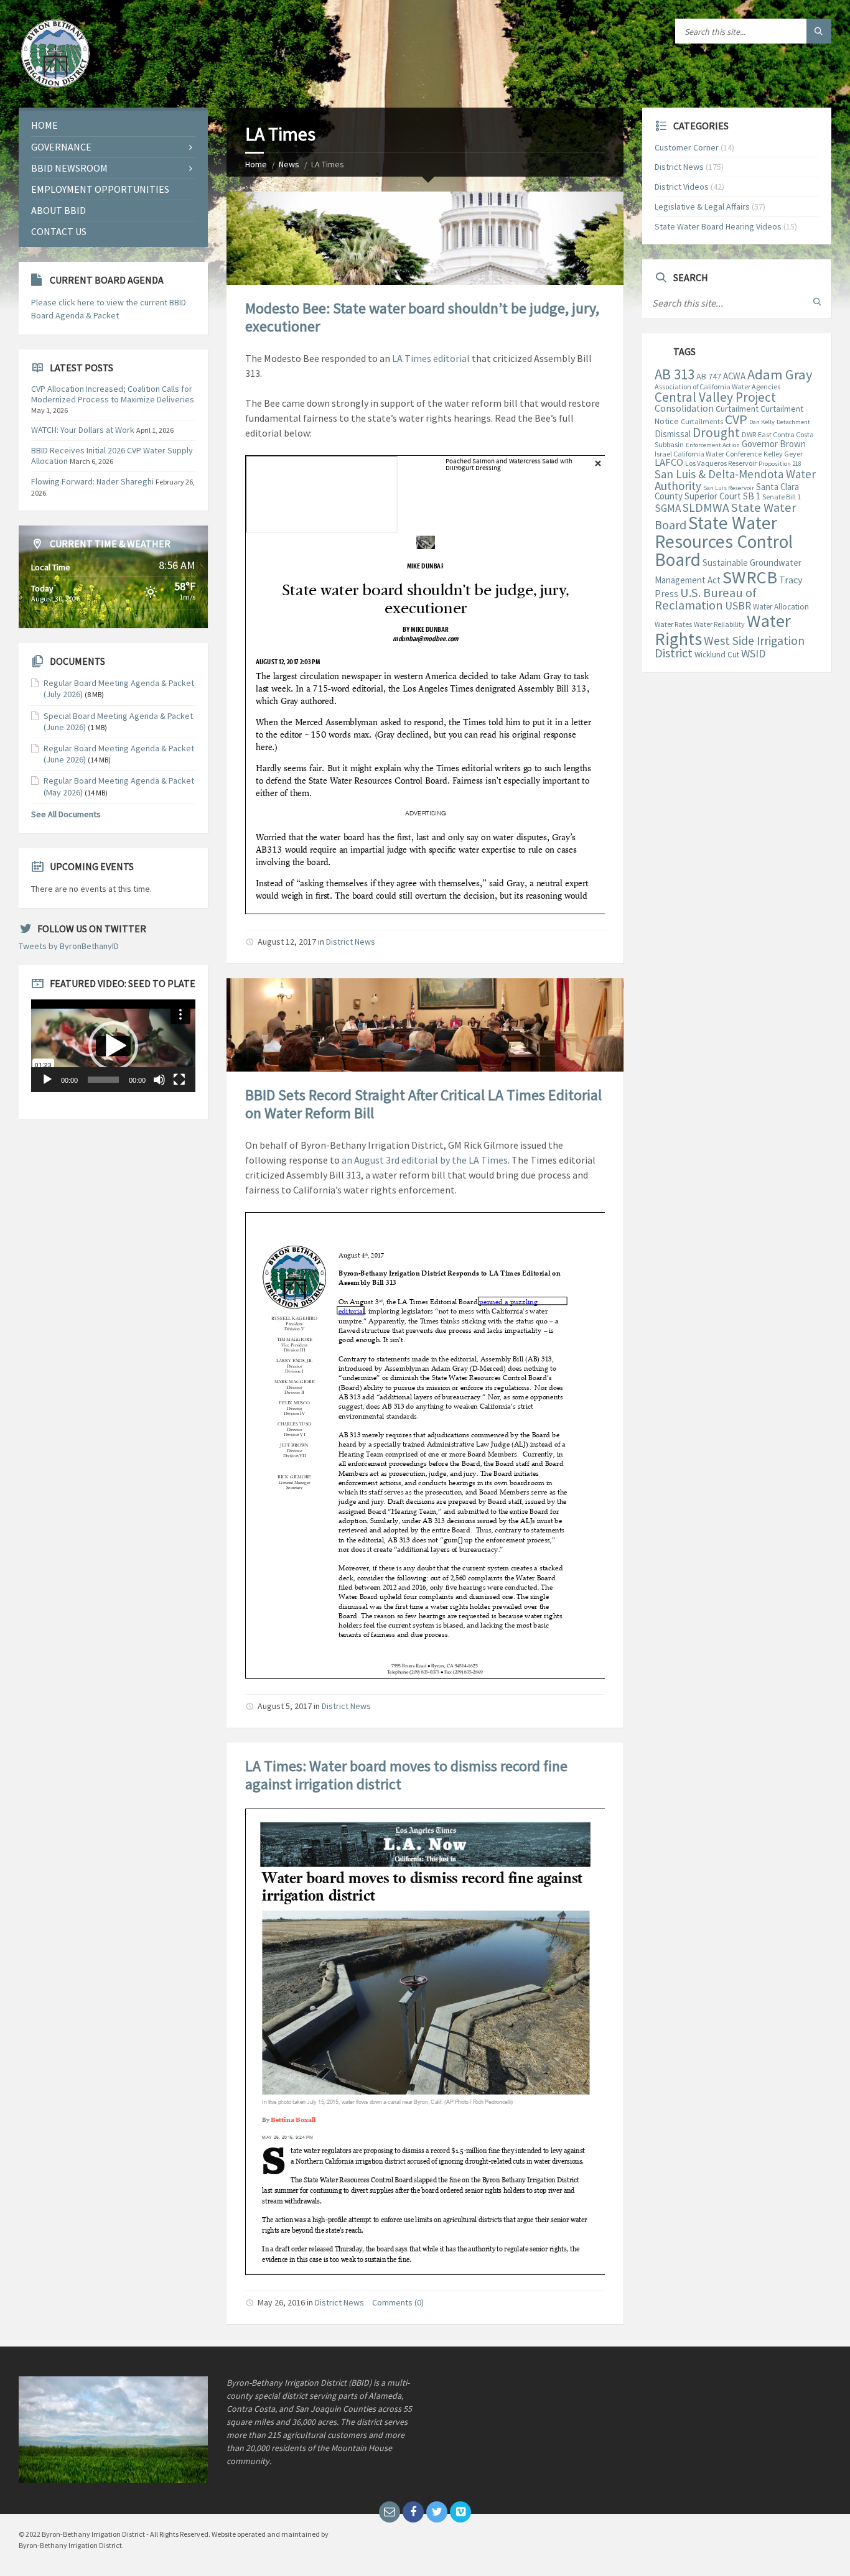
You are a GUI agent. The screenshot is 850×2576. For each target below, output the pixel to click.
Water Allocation (781, 607)
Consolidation (684, 408)
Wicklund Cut (717, 655)
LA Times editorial (431, 358)
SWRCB (750, 577)
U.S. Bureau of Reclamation (706, 599)
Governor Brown (774, 444)
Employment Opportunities (100, 189)
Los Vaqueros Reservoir (721, 463)
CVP (736, 419)
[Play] (47, 1080)
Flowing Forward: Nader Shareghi (92, 481)
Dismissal (673, 434)
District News (351, 942)
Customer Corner (687, 147)
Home (256, 164)
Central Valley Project (715, 397)
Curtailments (702, 421)
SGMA (668, 508)
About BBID (58, 210)
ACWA (734, 376)
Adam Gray (780, 374)
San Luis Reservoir (729, 488)
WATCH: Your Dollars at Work (83, 430)
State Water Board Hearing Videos (718, 226)
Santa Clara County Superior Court (727, 491)
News (289, 164)
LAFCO (669, 462)
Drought (716, 433)
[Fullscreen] (179, 1080)
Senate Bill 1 (782, 497)
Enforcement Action (713, 445)
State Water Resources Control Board (724, 541)
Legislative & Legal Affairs (702, 206)
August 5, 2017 (285, 1706)
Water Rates (673, 624)
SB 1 (752, 496)
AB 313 (675, 374)
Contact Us (59, 231)
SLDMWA (706, 507)
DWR (749, 434)
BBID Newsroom (69, 168)
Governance (61, 147)
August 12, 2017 (287, 942)
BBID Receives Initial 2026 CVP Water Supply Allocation (112, 456)
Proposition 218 (780, 464)
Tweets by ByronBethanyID (69, 946)
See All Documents (66, 814)
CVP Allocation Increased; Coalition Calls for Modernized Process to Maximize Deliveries (113, 394)
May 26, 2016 (281, 2302)
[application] (113, 1046)
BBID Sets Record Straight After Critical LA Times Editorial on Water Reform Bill (423, 1104)
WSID (753, 653)
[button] (113, 1046)
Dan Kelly (762, 422)
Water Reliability (719, 624)
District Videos (682, 187)
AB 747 (709, 376)
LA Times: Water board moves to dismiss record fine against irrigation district (406, 1775)
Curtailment (737, 409)
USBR (738, 606)
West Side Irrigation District (730, 647)
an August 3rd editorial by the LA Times (425, 1160)
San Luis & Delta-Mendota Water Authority (735, 480)
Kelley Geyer (783, 454)
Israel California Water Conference (708, 454)
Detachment (793, 422)
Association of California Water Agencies (717, 387)
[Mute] (159, 1080)
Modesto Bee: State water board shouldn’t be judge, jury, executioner (422, 317)
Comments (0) (398, 2302)
